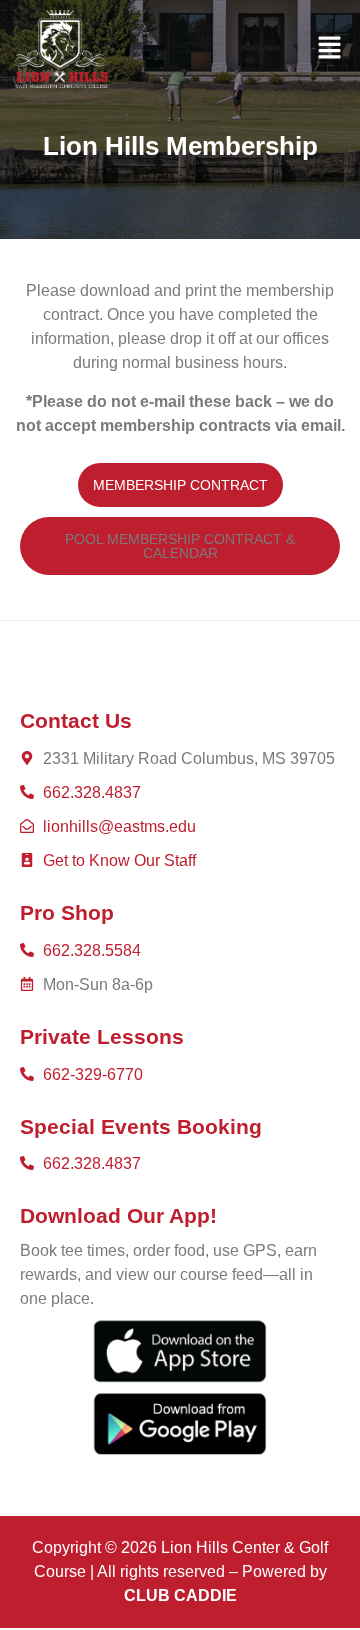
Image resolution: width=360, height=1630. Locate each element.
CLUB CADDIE (180, 1595)
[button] (330, 49)
